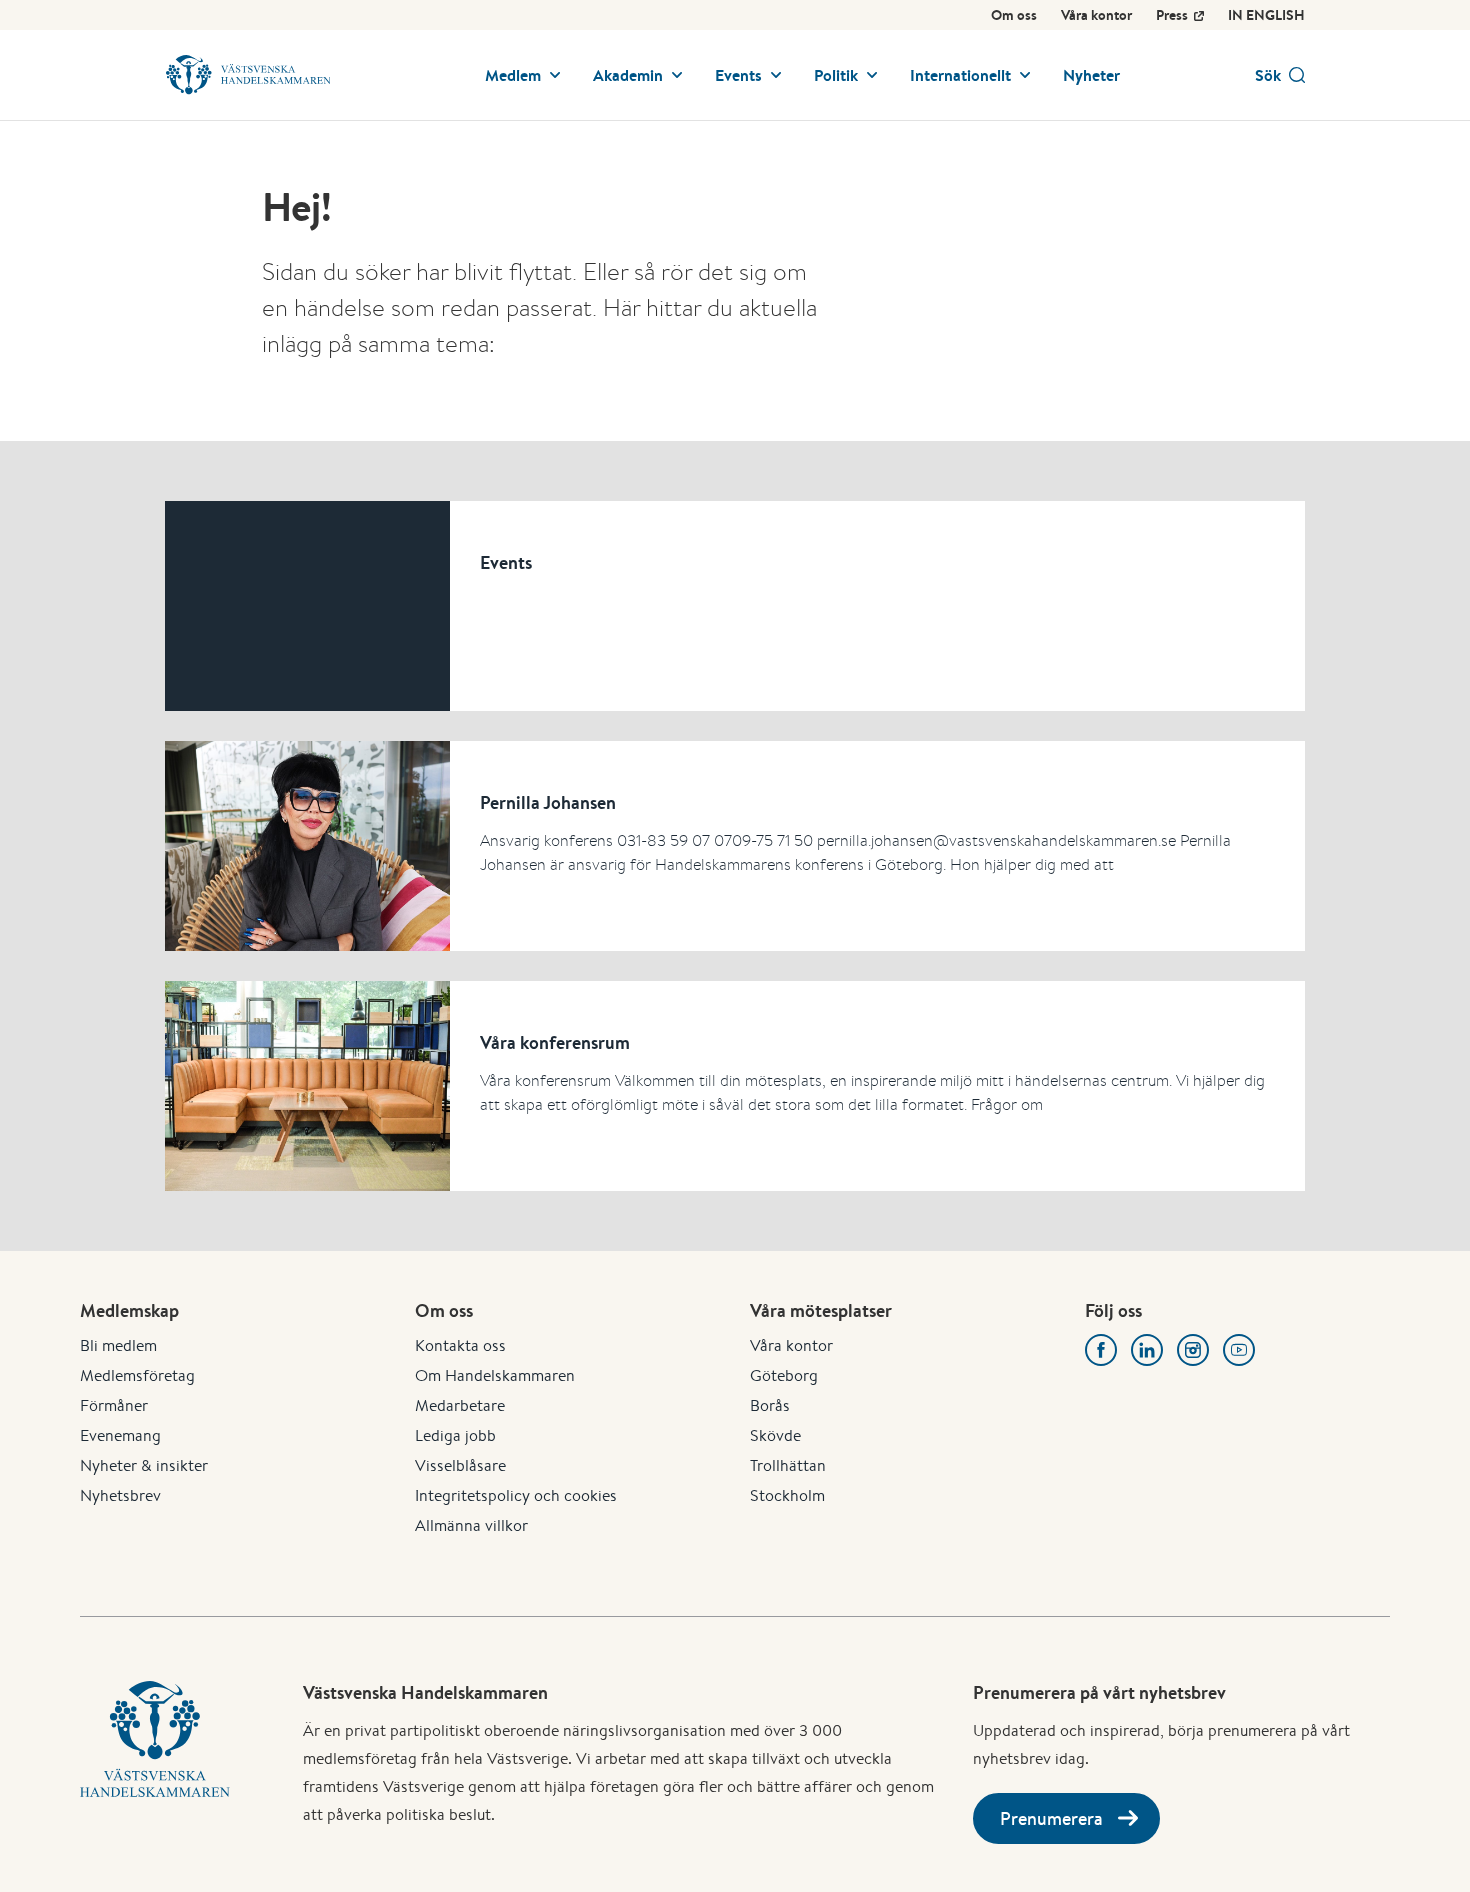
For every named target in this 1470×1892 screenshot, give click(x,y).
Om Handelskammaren (495, 1375)
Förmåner (114, 1405)
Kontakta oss (460, 1345)
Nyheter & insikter (144, 1465)
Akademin (628, 75)
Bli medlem (118, 1345)
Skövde (775, 1435)
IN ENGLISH (1266, 15)
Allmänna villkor (471, 1525)
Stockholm (787, 1495)
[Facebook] (1101, 1350)
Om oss (1014, 15)
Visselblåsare (460, 1465)
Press (1172, 15)
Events (738, 75)
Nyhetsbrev (120, 1495)
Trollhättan (788, 1465)
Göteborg (784, 1375)
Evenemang (120, 1435)
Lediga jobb (455, 1435)
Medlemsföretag (137, 1375)
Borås (770, 1405)
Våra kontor (1096, 15)
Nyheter (1091, 75)
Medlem (513, 75)
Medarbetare (460, 1405)
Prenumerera (1051, 1818)
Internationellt (960, 75)
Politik (836, 75)
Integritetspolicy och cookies (516, 1495)
